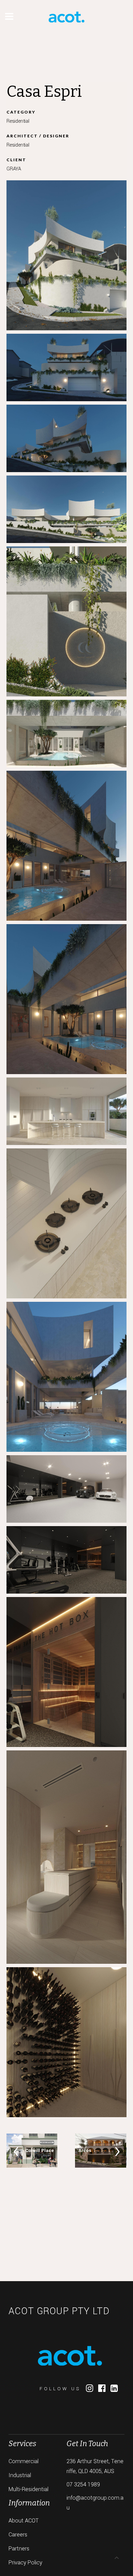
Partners (19, 2549)
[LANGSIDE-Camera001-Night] (66, 367)
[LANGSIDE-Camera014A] (66, 2042)
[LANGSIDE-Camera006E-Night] (66, 1377)
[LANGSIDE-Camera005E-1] (66, 1111)
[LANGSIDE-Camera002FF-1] (66, 621)
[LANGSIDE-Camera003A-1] (66, 734)
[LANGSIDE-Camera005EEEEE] (66, 1223)
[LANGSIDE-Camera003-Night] (66, 999)
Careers (18, 2535)
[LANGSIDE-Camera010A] (66, 1672)
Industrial (20, 2475)
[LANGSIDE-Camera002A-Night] (66, 438)
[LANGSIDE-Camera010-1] (66, 1560)
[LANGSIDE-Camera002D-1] (66, 509)
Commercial (24, 2461)
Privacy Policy (25, 2563)
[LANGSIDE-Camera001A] (66, 255)
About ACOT (24, 2521)
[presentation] (16, 2151)
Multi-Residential (28, 2489)
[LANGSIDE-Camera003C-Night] (66, 846)
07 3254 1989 (83, 2484)
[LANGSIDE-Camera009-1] (66, 1489)
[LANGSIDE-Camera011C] (66, 1857)
